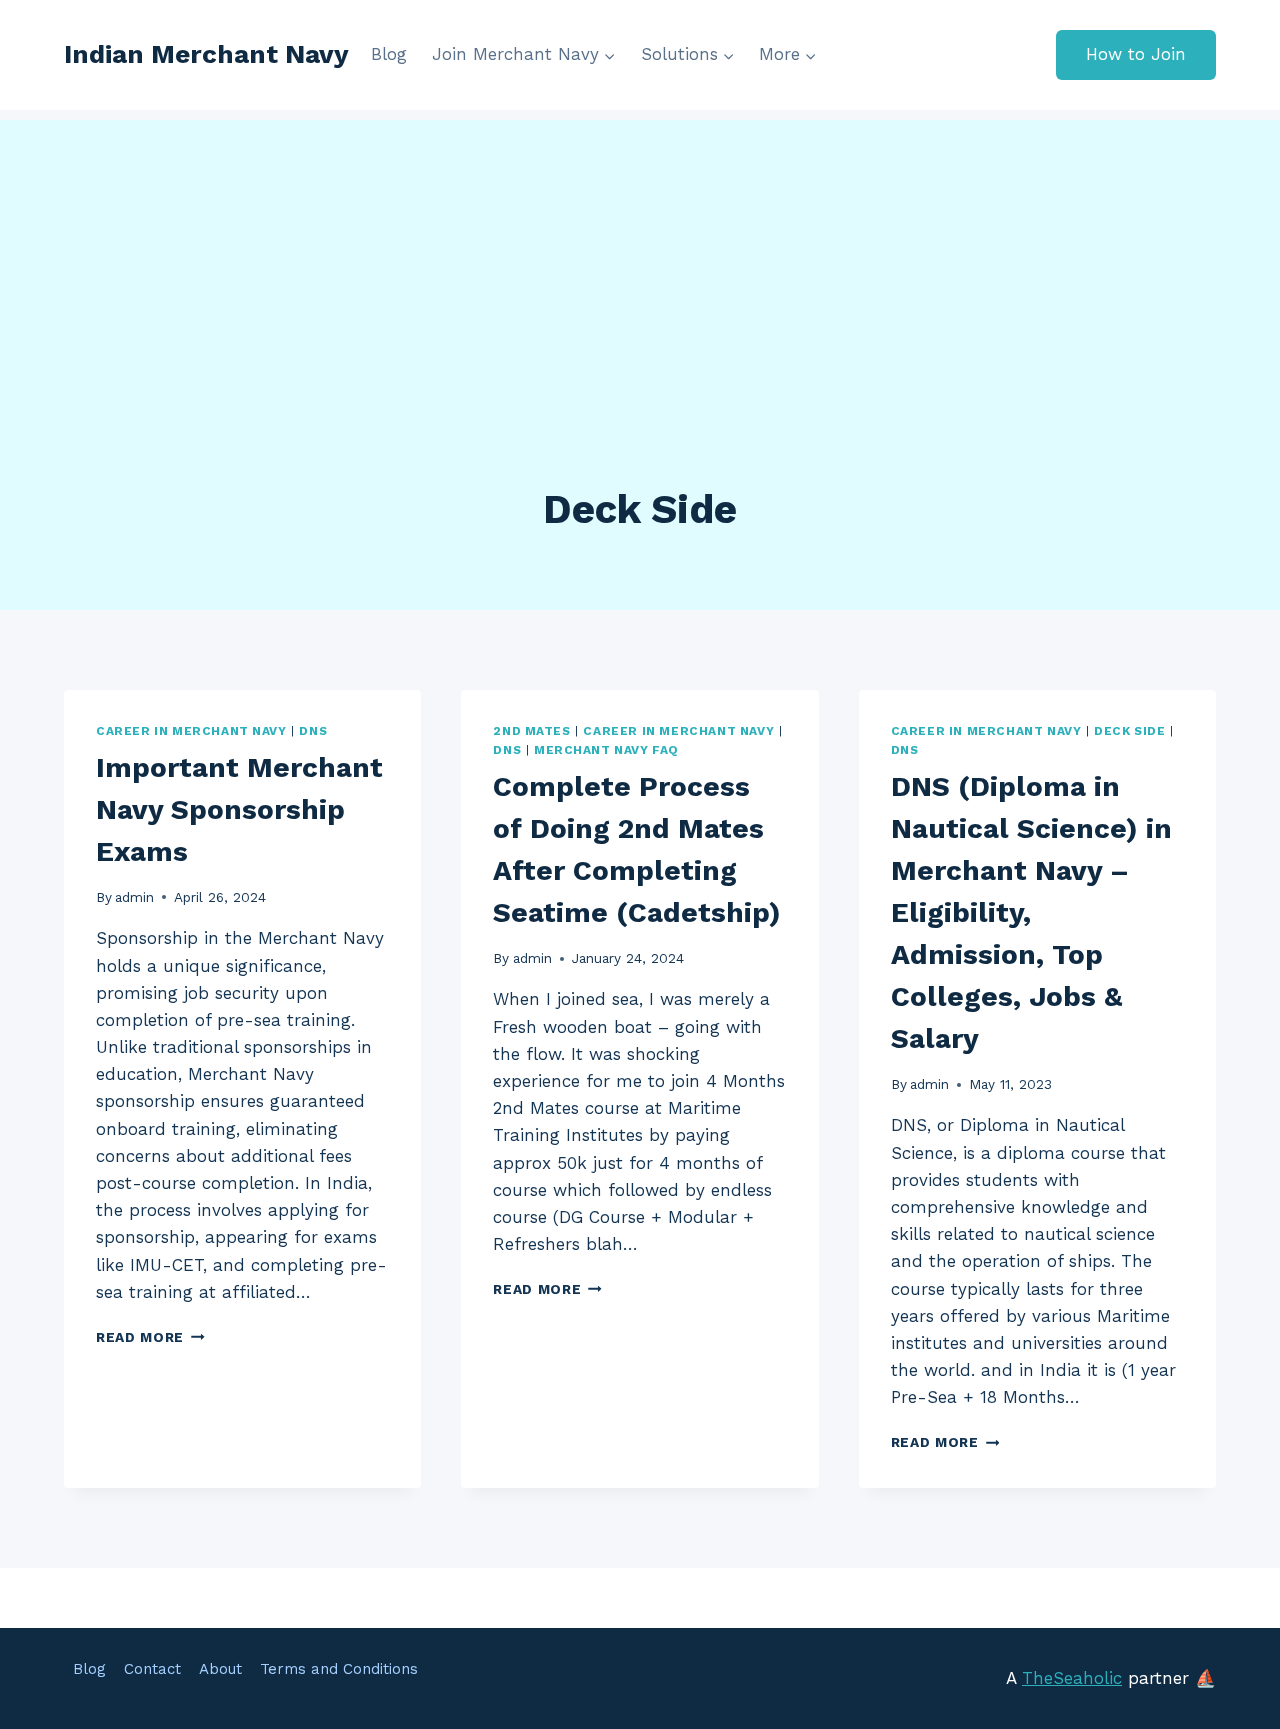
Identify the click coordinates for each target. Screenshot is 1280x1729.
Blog (389, 54)
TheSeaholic (1072, 1678)
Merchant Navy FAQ (606, 750)
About (220, 1669)
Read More (150, 1337)
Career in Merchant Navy (191, 731)
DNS (313, 731)
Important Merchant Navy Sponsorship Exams (239, 809)
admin (134, 897)
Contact (152, 1669)
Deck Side (1129, 731)
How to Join (1136, 54)
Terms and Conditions (339, 1669)
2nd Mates (531, 731)
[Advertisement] (640, 260)
